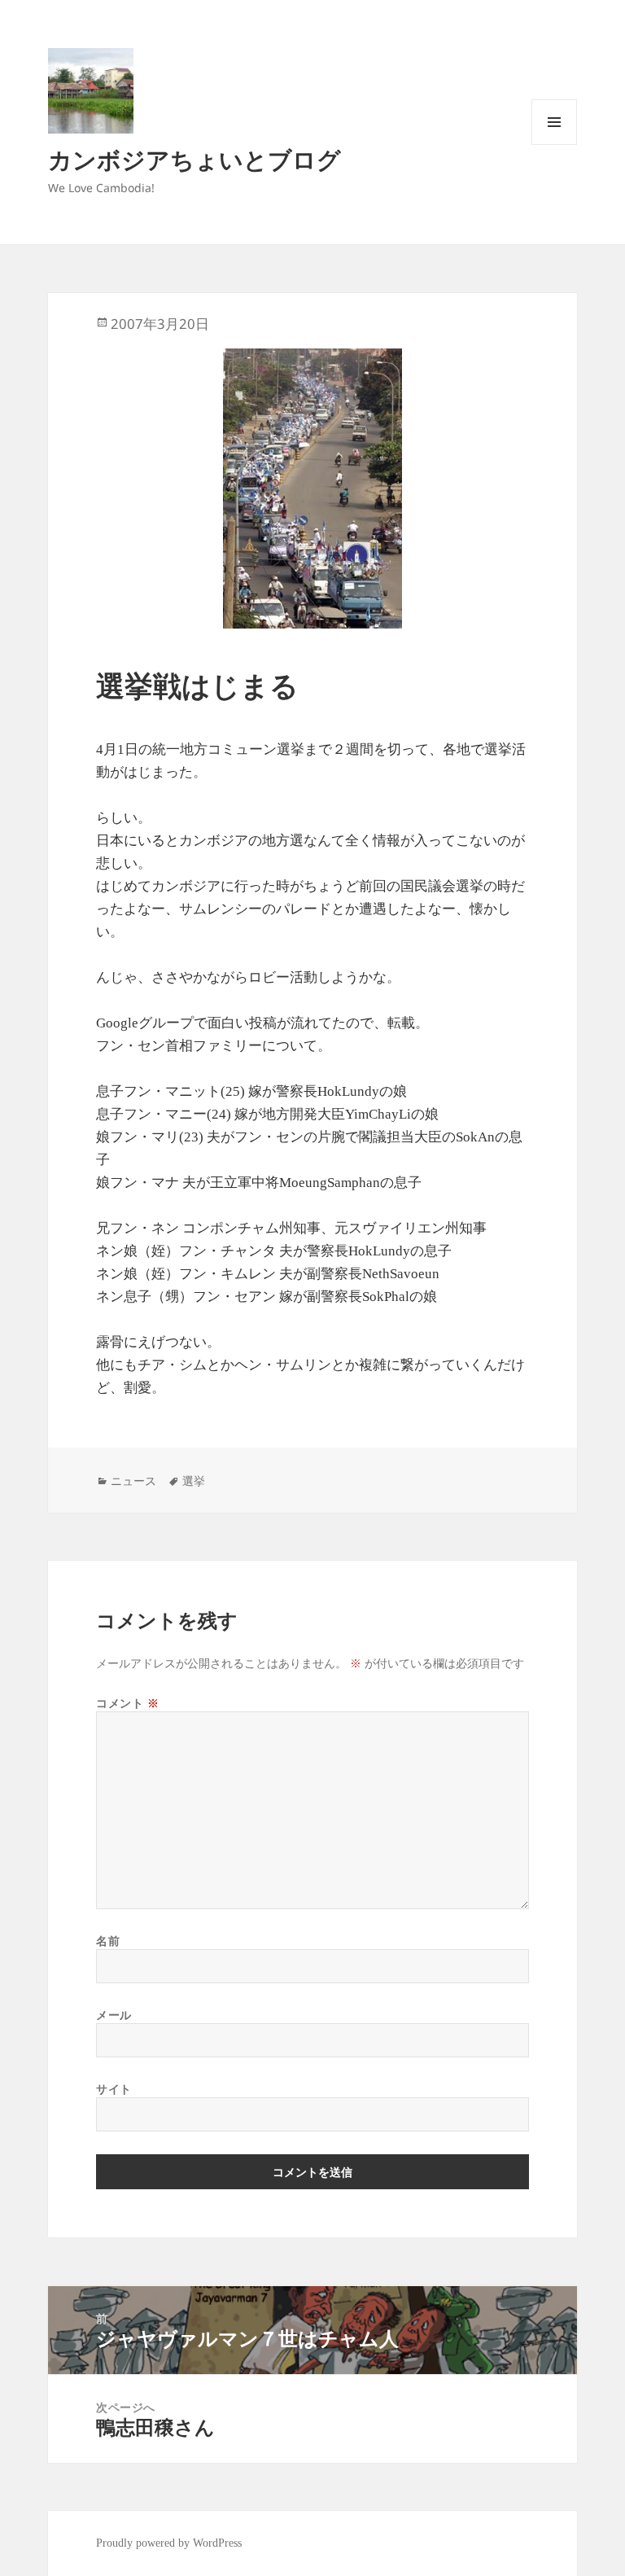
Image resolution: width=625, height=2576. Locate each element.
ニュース (133, 1481)
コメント (127, 1703)
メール (114, 2015)
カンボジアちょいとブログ (194, 159)
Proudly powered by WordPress (169, 2543)
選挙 (194, 1481)
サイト (114, 2089)
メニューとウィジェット (554, 145)
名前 (108, 1941)
